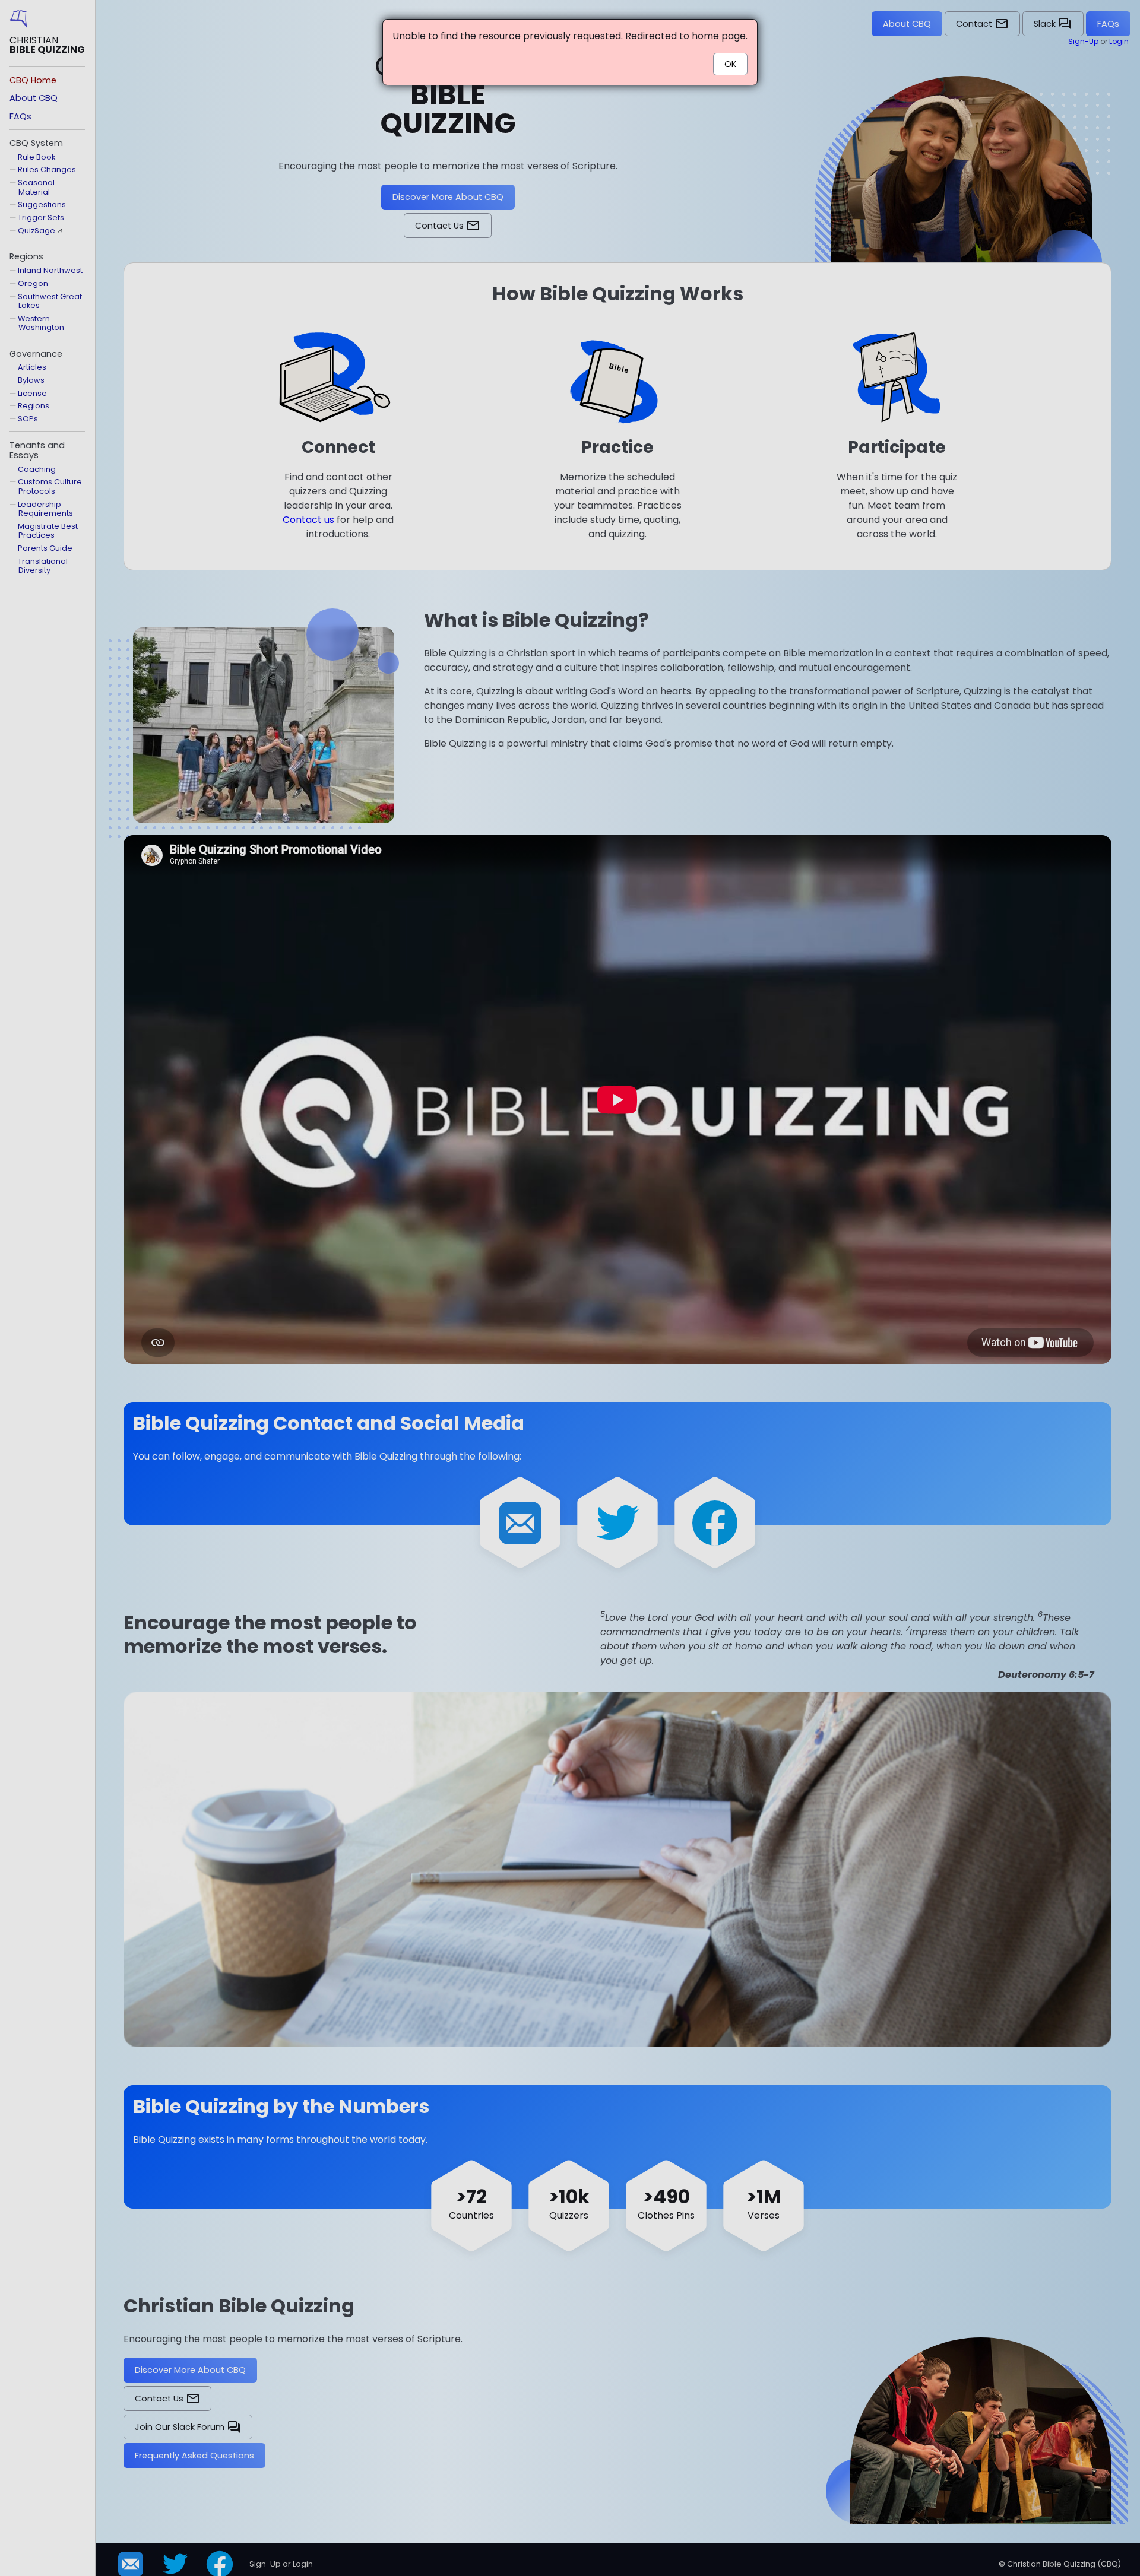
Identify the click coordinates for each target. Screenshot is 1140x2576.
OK (730, 64)
